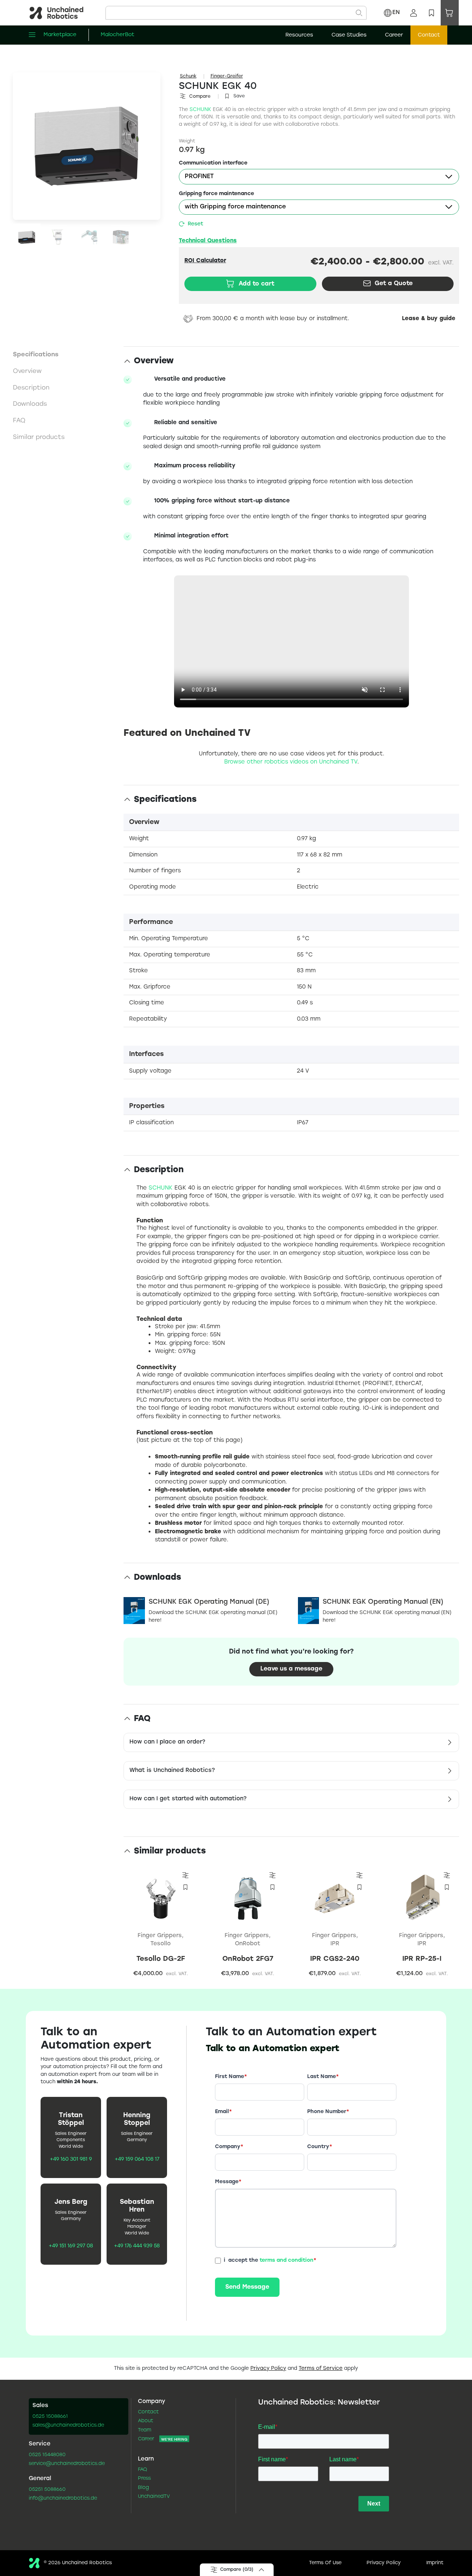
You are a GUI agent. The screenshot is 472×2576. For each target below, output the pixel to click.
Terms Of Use (325, 2563)
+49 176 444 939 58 (137, 2246)
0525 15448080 (47, 2455)
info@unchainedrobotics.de (63, 2499)
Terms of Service (321, 2369)
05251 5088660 (47, 2490)
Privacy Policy (268, 2369)
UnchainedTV (154, 2497)
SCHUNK (200, 110)
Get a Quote (394, 283)
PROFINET (199, 176)
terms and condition (287, 2260)
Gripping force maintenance (216, 194)
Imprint (435, 2563)
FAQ (143, 2470)
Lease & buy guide (429, 319)
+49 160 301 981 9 (71, 2160)
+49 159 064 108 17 (137, 2160)
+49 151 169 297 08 (71, 2246)
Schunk (188, 76)
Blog (143, 2488)
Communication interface (213, 163)
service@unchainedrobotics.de (67, 2464)
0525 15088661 (50, 2417)
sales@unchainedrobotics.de (68, 2426)
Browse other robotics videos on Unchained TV (291, 762)
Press (144, 2479)
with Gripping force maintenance (235, 207)
